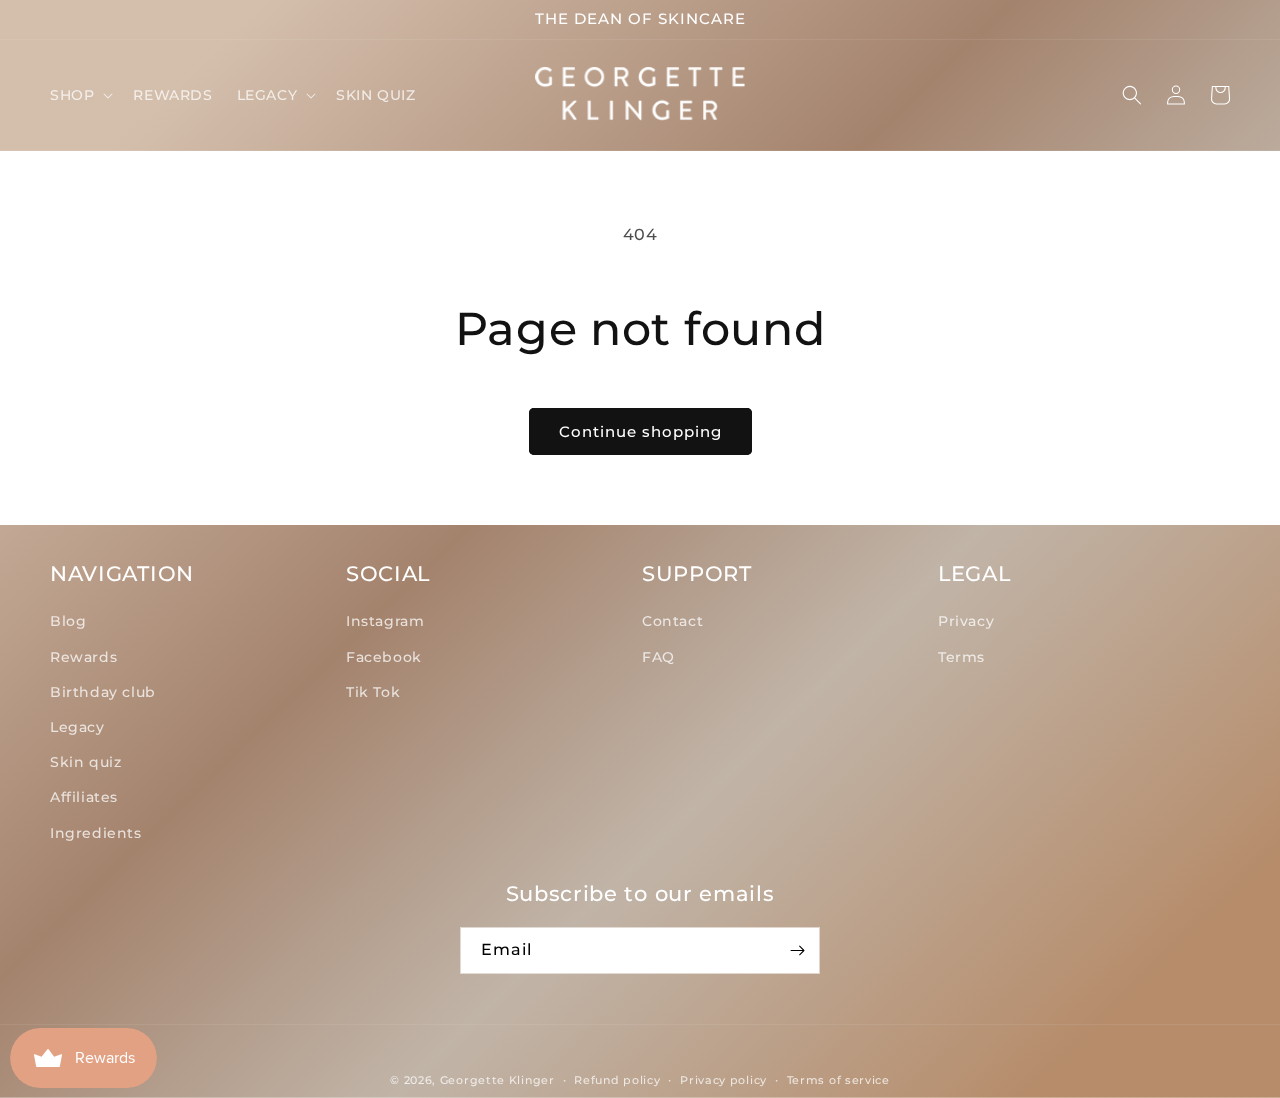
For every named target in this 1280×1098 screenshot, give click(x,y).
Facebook (384, 657)
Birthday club (103, 692)
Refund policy (617, 1080)
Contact (672, 621)
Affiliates (84, 797)
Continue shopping (640, 431)
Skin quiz (85, 762)
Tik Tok (373, 692)
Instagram (385, 621)
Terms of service (838, 1080)
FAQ (658, 657)
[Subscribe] (797, 950)
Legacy (77, 727)
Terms (961, 657)
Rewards (83, 657)
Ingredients (96, 833)
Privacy (966, 621)
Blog (68, 621)
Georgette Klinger (497, 1080)
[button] (79, 95)
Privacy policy (723, 1080)
